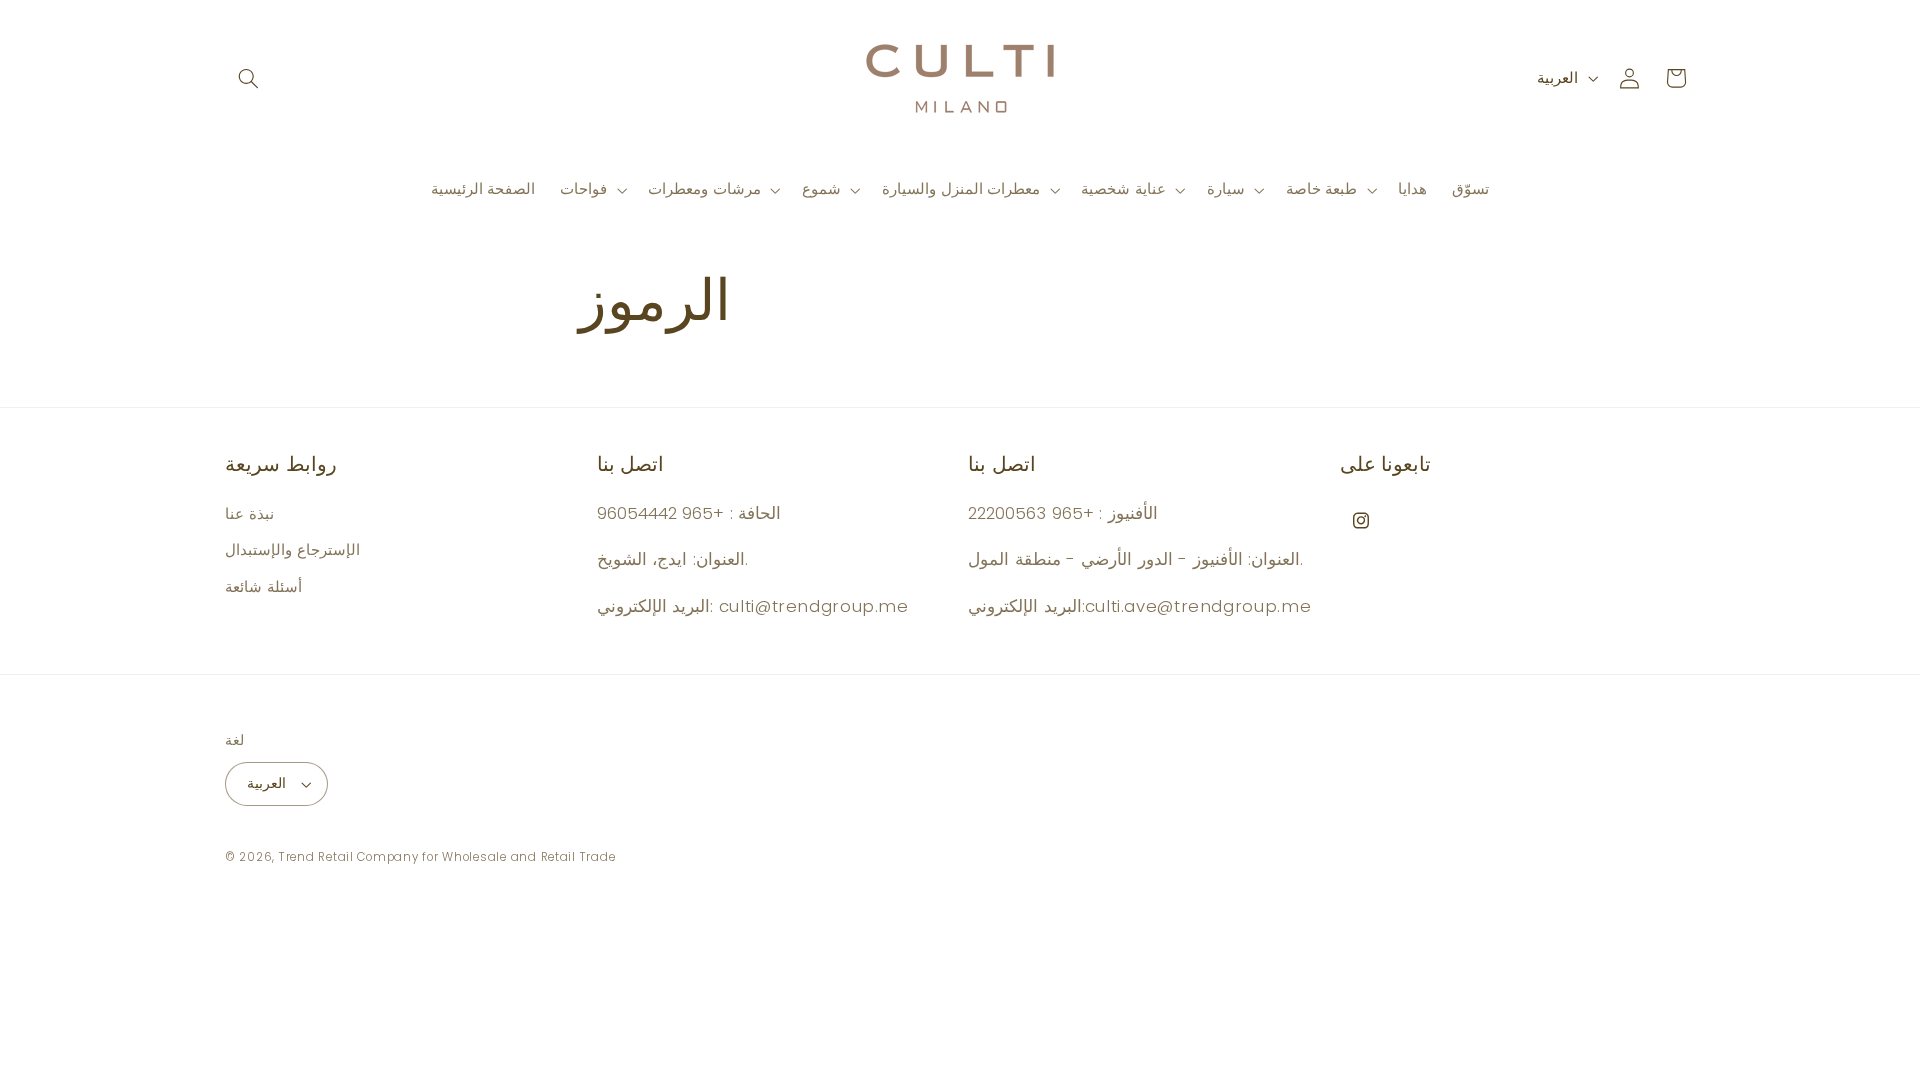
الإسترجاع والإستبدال (292, 550)
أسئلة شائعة (263, 587)
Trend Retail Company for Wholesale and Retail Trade (447, 857)
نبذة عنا (249, 514)
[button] (248, 78)
